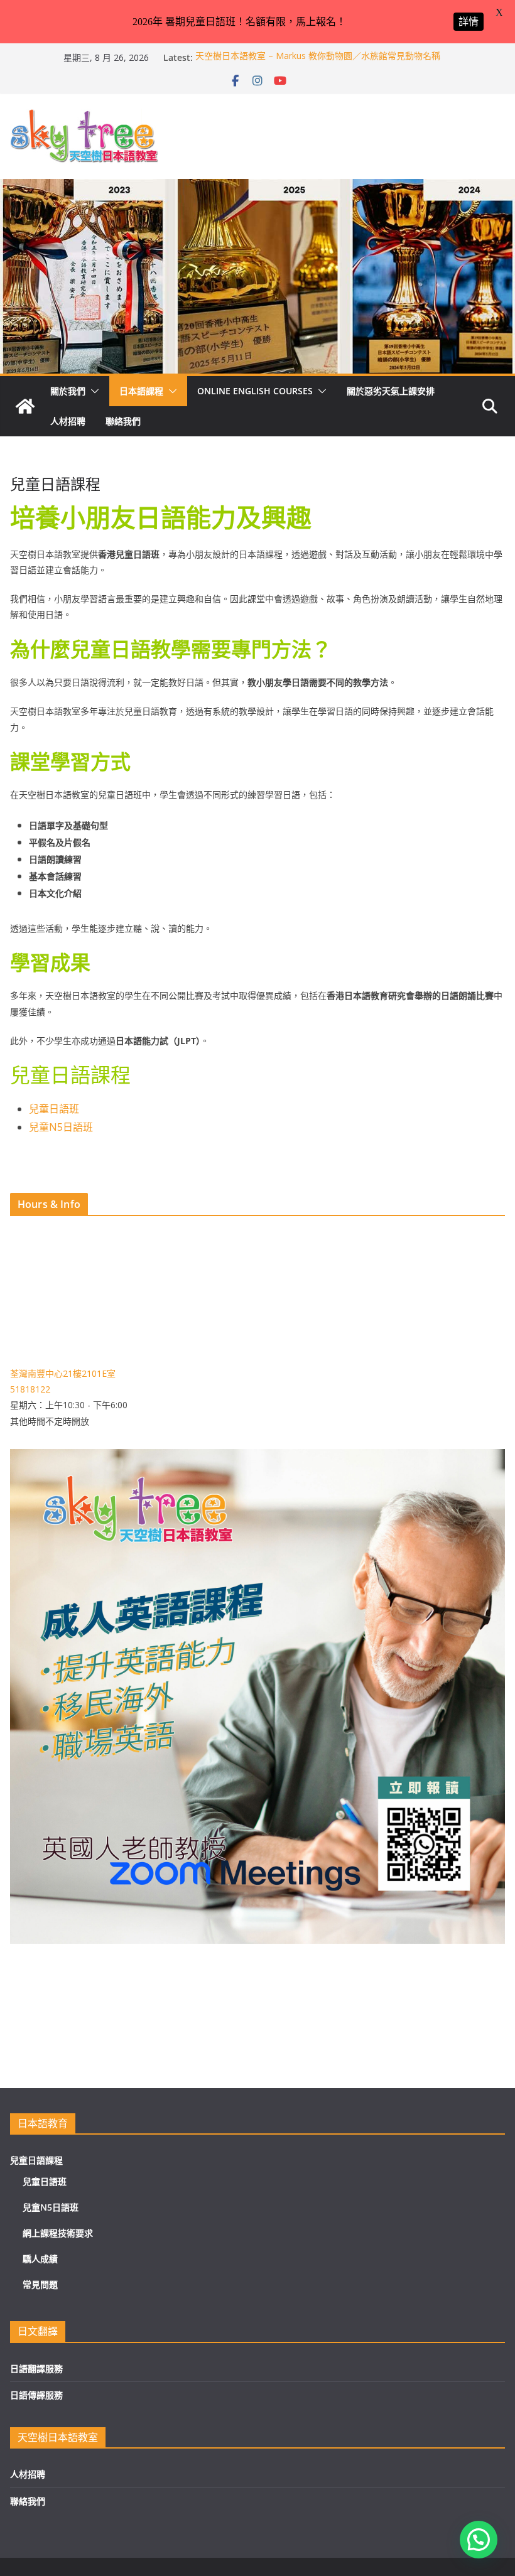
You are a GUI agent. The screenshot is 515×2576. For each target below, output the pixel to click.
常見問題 (40, 2284)
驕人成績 (40, 2259)
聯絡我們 (123, 421)
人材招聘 (68, 421)
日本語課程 (141, 391)
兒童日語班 (54, 1109)
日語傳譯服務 (36, 2395)
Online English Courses (255, 391)
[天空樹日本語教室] (25, 406)
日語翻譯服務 (36, 2369)
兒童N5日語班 (61, 1127)
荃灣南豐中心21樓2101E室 (63, 1373)
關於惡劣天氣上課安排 (391, 391)
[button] (92, 391)
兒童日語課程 (36, 2160)
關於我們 (68, 391)
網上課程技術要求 (58, 2233)
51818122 (30, 1389)
